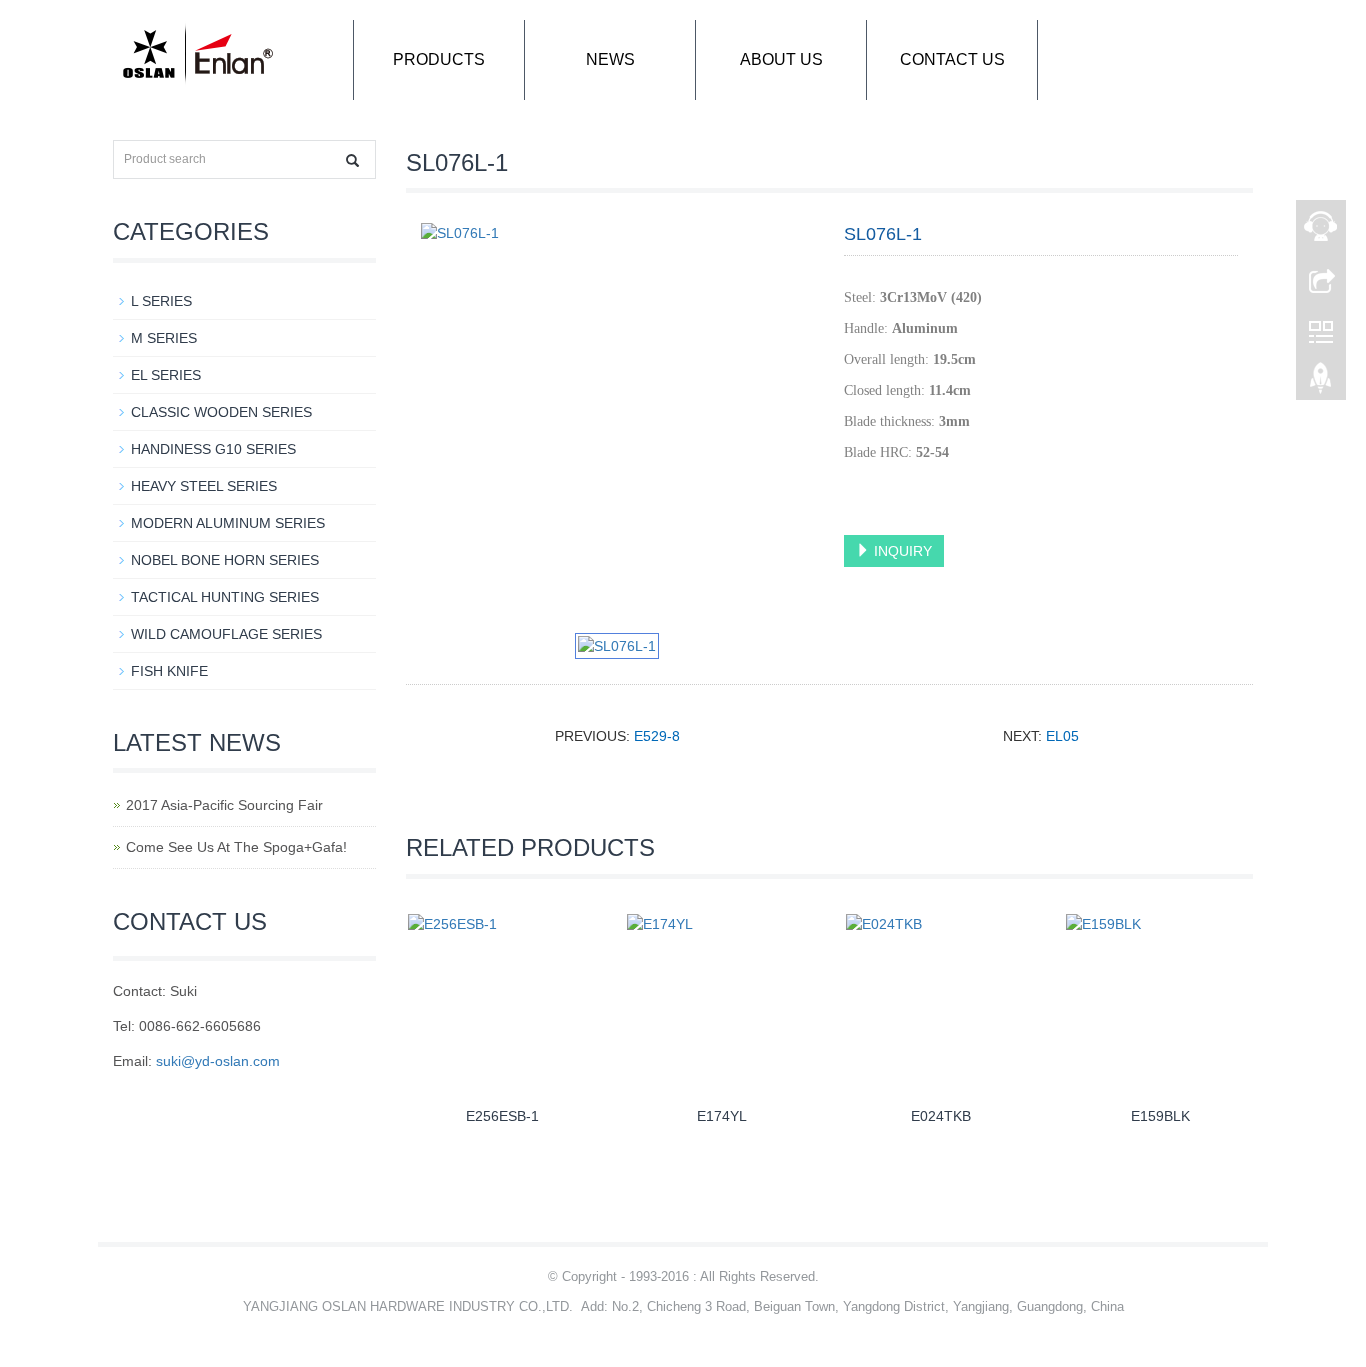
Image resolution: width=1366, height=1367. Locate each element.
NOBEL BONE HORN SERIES (225, 560)
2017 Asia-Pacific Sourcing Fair (224, 805)
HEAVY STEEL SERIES (204, 486)
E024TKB (941, 1116)
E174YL (722, 1116)
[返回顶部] (1321, 383)
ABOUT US (781, 59)
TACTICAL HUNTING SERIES (225, 597)
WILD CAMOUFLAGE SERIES (226, 634)
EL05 (1062, 736)
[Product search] (352, 160)
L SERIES (161, 301)
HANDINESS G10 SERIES (213, 449)
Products (439, 59)
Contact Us (952, 59)
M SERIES (164, 338)
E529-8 (657, 736)
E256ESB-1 (502, 1116)
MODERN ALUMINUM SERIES (228, 523)
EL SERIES (166, 375)
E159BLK (1160, 1116)
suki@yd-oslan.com (218, 1061)
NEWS (610, 59)
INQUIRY (901, 551)
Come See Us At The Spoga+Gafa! (236, 847)
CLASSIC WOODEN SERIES (221, 412)
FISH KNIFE (169, 671)
